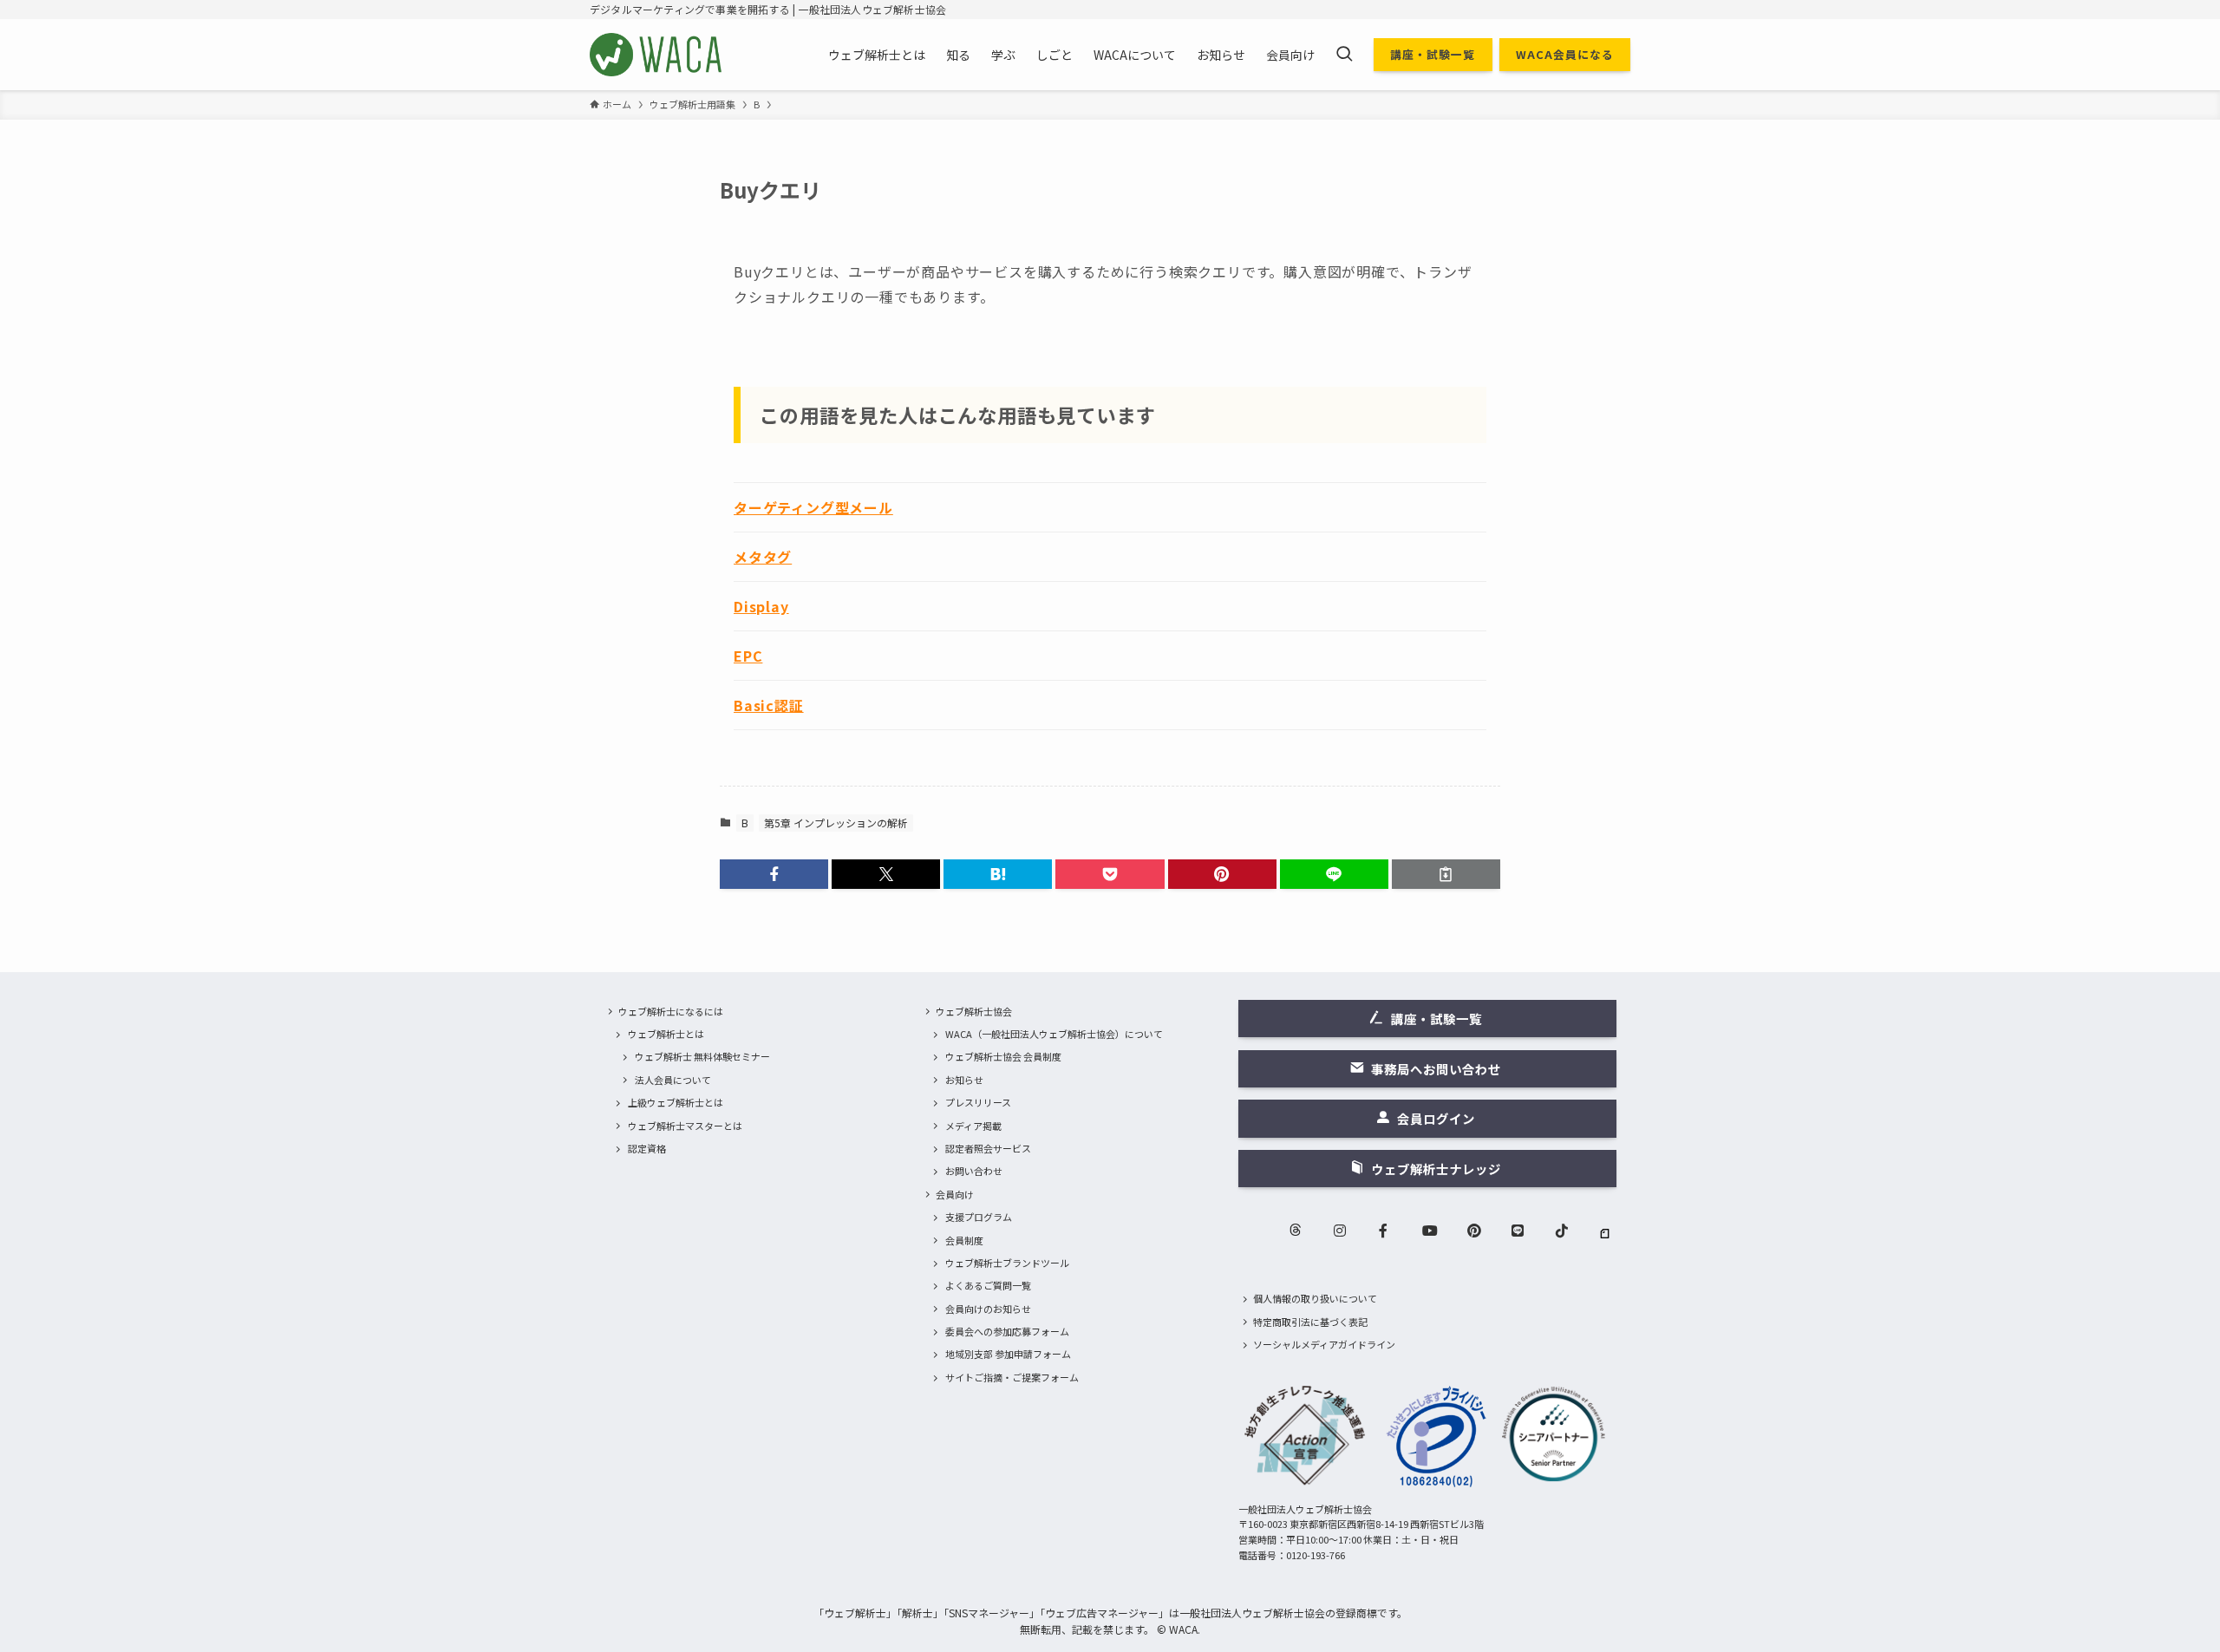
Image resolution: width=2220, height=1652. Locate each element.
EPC (748, 656)
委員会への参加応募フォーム (1007, 1331)
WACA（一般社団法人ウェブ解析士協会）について (1054, 1034)
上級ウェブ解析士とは (676, 1102)
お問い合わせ (974, 1171)
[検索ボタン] (1344, 55)
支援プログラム (979, 1217)
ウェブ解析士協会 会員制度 (1003, 1056)
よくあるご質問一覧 (988, 1285)
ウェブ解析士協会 (974, 1011)
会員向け (955, 1194)
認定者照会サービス (988, 1148)
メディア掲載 (973, 1126)
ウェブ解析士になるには (671, 1011)
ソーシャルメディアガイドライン (1324, 1344)
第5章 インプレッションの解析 (836, 823)
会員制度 (964, 1240)
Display (761, 606)
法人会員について (673, 1080)
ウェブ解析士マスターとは (685, 1126)
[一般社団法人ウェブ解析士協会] (657, 55)
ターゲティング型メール (813, 507)
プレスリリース (978, 1102)
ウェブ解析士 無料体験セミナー (702, 1056)
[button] (774, 874)
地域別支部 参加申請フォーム (1008, 1354)
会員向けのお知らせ (988, 1309)
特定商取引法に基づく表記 (1310, 1322)
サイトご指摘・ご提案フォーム (1012, 1377)
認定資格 (647, 1148)
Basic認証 (769, 705)
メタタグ (763, 557)
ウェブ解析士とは (666, 1034)
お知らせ (964, 1080)
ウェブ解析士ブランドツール (1007, 1263)
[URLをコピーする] (1446, 874)
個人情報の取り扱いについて (1315, 1298)
